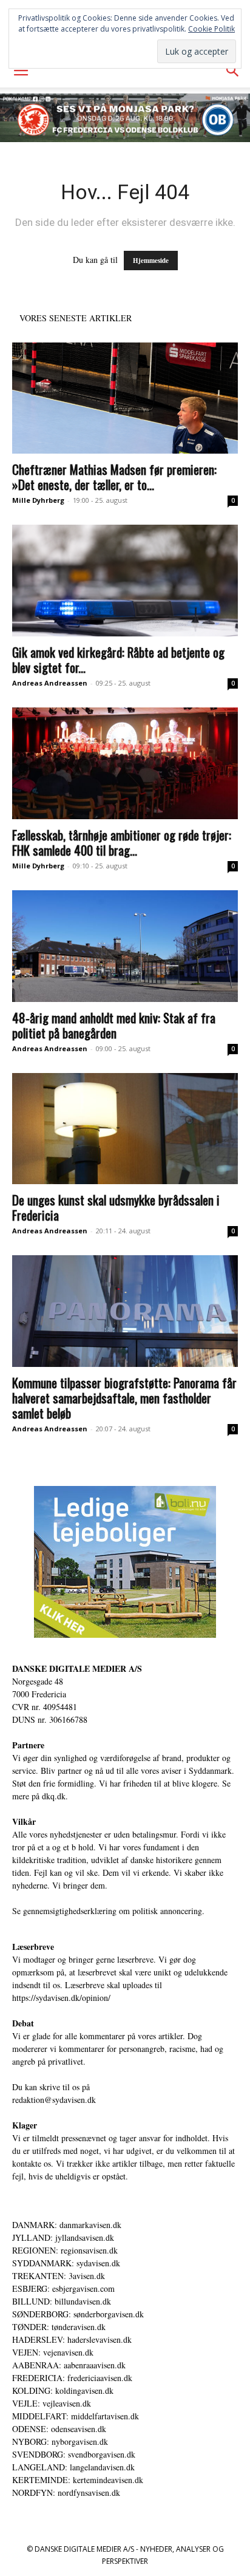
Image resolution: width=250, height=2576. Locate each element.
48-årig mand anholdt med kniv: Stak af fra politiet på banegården (114, 1025)
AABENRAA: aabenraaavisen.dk (69, 2365)
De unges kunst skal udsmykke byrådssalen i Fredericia (116, 1207)
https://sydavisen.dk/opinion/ (61, 1998)
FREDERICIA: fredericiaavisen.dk (72, 2378)
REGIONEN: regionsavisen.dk (65, 2250)
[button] (21, 71)
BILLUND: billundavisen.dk (62, 2301)
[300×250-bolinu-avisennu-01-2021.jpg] (125, 1562)
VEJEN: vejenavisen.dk (53, 2352)
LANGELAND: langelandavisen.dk (73, 2467)
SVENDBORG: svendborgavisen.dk (74, 2454)
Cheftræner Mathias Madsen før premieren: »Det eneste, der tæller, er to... (114, 477)
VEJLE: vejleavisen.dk (52, 2403)
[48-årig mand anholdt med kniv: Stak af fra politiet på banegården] (125, 946)
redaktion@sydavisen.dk (54, 2100)
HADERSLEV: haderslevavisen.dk (72, 2339)
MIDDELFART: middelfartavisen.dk (76, 2416)
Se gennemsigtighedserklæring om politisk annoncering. (108, 1911)
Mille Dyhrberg (38, 500)
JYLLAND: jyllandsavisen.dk (63, 2237)
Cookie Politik (211, 29)
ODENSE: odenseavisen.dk (59, 2429)
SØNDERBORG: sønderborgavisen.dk (78, 2314)
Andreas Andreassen (50, 683)
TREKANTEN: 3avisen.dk (59, 2276)
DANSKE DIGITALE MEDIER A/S (77, 1668)
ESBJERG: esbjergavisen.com (63, 2288)
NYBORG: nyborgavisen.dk (60, 2441)
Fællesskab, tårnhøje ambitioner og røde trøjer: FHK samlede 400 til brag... (122, 842)
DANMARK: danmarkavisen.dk (67, 2225)
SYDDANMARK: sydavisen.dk (66, 2263)
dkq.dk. (55, 1796)
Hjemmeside (151, 261)
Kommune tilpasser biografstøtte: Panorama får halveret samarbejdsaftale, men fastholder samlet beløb (124, 1398)
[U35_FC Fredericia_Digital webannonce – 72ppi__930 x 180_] (125, 118)
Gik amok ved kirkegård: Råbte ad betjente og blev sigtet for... (118, 659)
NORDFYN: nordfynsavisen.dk (66, 2493)
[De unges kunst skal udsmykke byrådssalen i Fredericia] (125, 1129)
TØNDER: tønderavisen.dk (59, 2327)
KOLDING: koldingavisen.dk (63, 2390)
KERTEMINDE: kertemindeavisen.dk (78, 2480)
